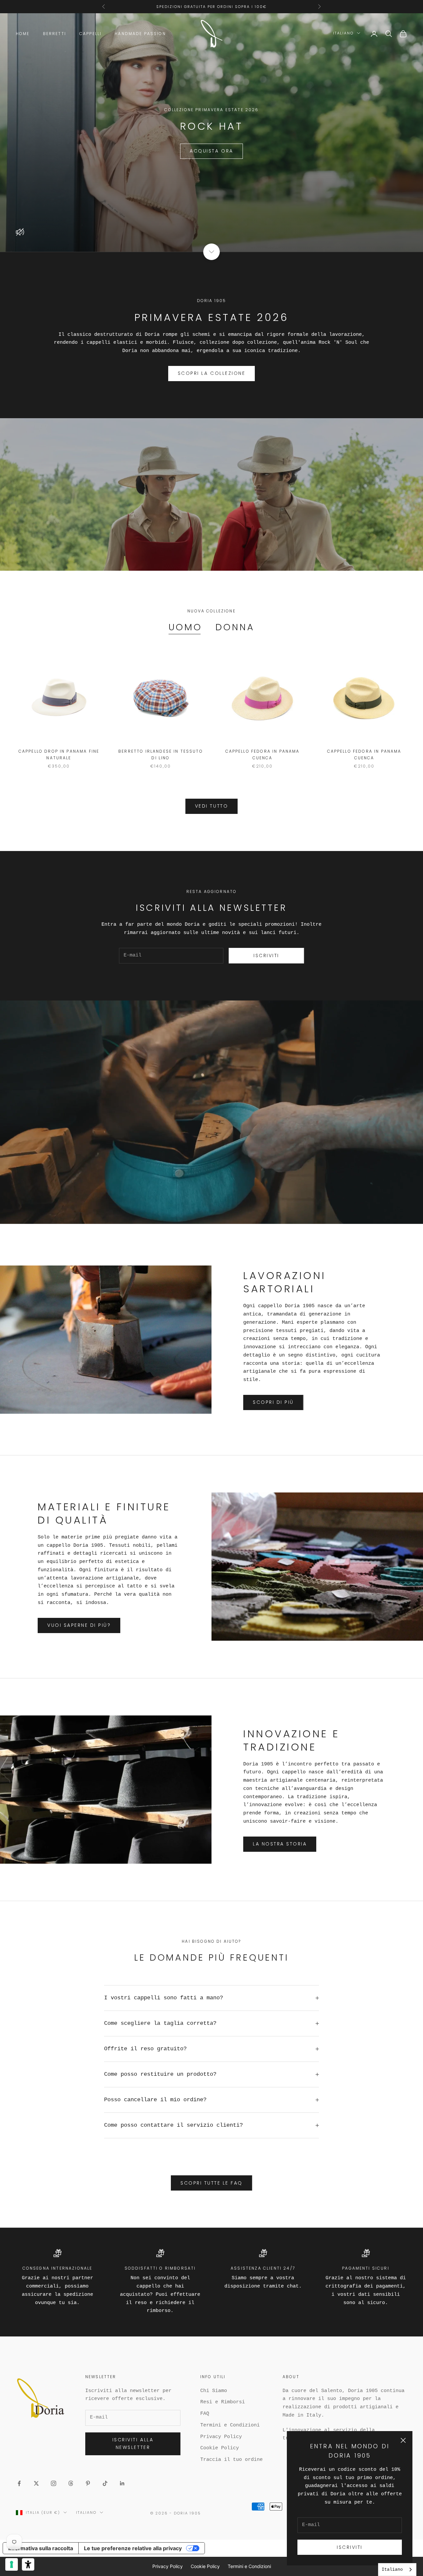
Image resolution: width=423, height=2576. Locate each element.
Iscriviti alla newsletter (133, 2443)
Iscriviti (350, 2547)
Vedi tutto (211, 806)
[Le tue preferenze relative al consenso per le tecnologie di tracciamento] (12, 2564)
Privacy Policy (221, 2437)
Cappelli (90, 34)
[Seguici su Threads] (71, 2483)
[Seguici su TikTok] (105, 2483)
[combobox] (397, 2570)
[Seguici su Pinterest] (88, 2483)
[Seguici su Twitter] (36, 2483)
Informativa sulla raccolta (41, 2548)
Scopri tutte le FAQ (211, 2183)
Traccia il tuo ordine (231, 2460)
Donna (235, 627)
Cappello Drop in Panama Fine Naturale (59, 755)
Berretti (55, 34)
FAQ (205, 2414)
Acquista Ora (211, 151)
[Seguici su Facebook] (19, 2483)
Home (23, 34)
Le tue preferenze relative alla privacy (133, 2548)
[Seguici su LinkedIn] (122, 2483)
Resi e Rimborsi (223, 2402)
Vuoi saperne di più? (79, 1625)
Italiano (343, 33)
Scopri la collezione (211, 373)
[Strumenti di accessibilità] (28, 2564)
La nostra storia (280, 1844)
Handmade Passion (140, 34)
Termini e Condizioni (230, 2425)
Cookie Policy (220, 2448)
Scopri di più (273, 1402)
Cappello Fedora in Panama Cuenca (263, 755)
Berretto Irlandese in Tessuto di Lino (161, 755)
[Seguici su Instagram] (54, 2483)
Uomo (186, 627)
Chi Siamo (214, 2391)
